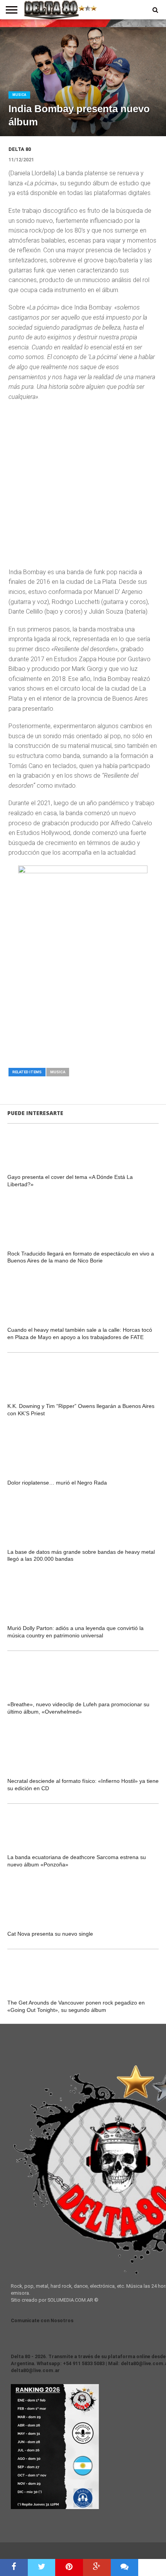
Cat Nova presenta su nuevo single (50, 1934)
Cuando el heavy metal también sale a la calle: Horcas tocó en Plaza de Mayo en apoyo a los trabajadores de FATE (80, 1333)
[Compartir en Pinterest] (69, 2567)
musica (58, 1072)
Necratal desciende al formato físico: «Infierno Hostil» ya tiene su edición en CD (83, 1785)
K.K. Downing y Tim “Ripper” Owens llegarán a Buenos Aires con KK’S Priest (81, 1410)
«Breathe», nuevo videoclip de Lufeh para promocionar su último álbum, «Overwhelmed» (78, 1708)
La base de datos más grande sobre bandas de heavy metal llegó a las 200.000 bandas (81, 1556)
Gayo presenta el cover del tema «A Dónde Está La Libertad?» (70, 1181)
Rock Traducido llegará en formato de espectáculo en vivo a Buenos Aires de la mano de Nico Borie (81, 1257)
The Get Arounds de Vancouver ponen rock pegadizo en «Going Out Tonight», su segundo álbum (76, 2006)
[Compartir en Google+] (97, 2567)
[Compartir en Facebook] (14, 2567)
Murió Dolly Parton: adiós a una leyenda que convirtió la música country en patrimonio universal (75, 1632)
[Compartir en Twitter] (42, 2567)
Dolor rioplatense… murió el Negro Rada (57, 1483)
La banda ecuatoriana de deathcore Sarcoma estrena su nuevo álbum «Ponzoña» (77, 1861)
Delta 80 (20, 149)
